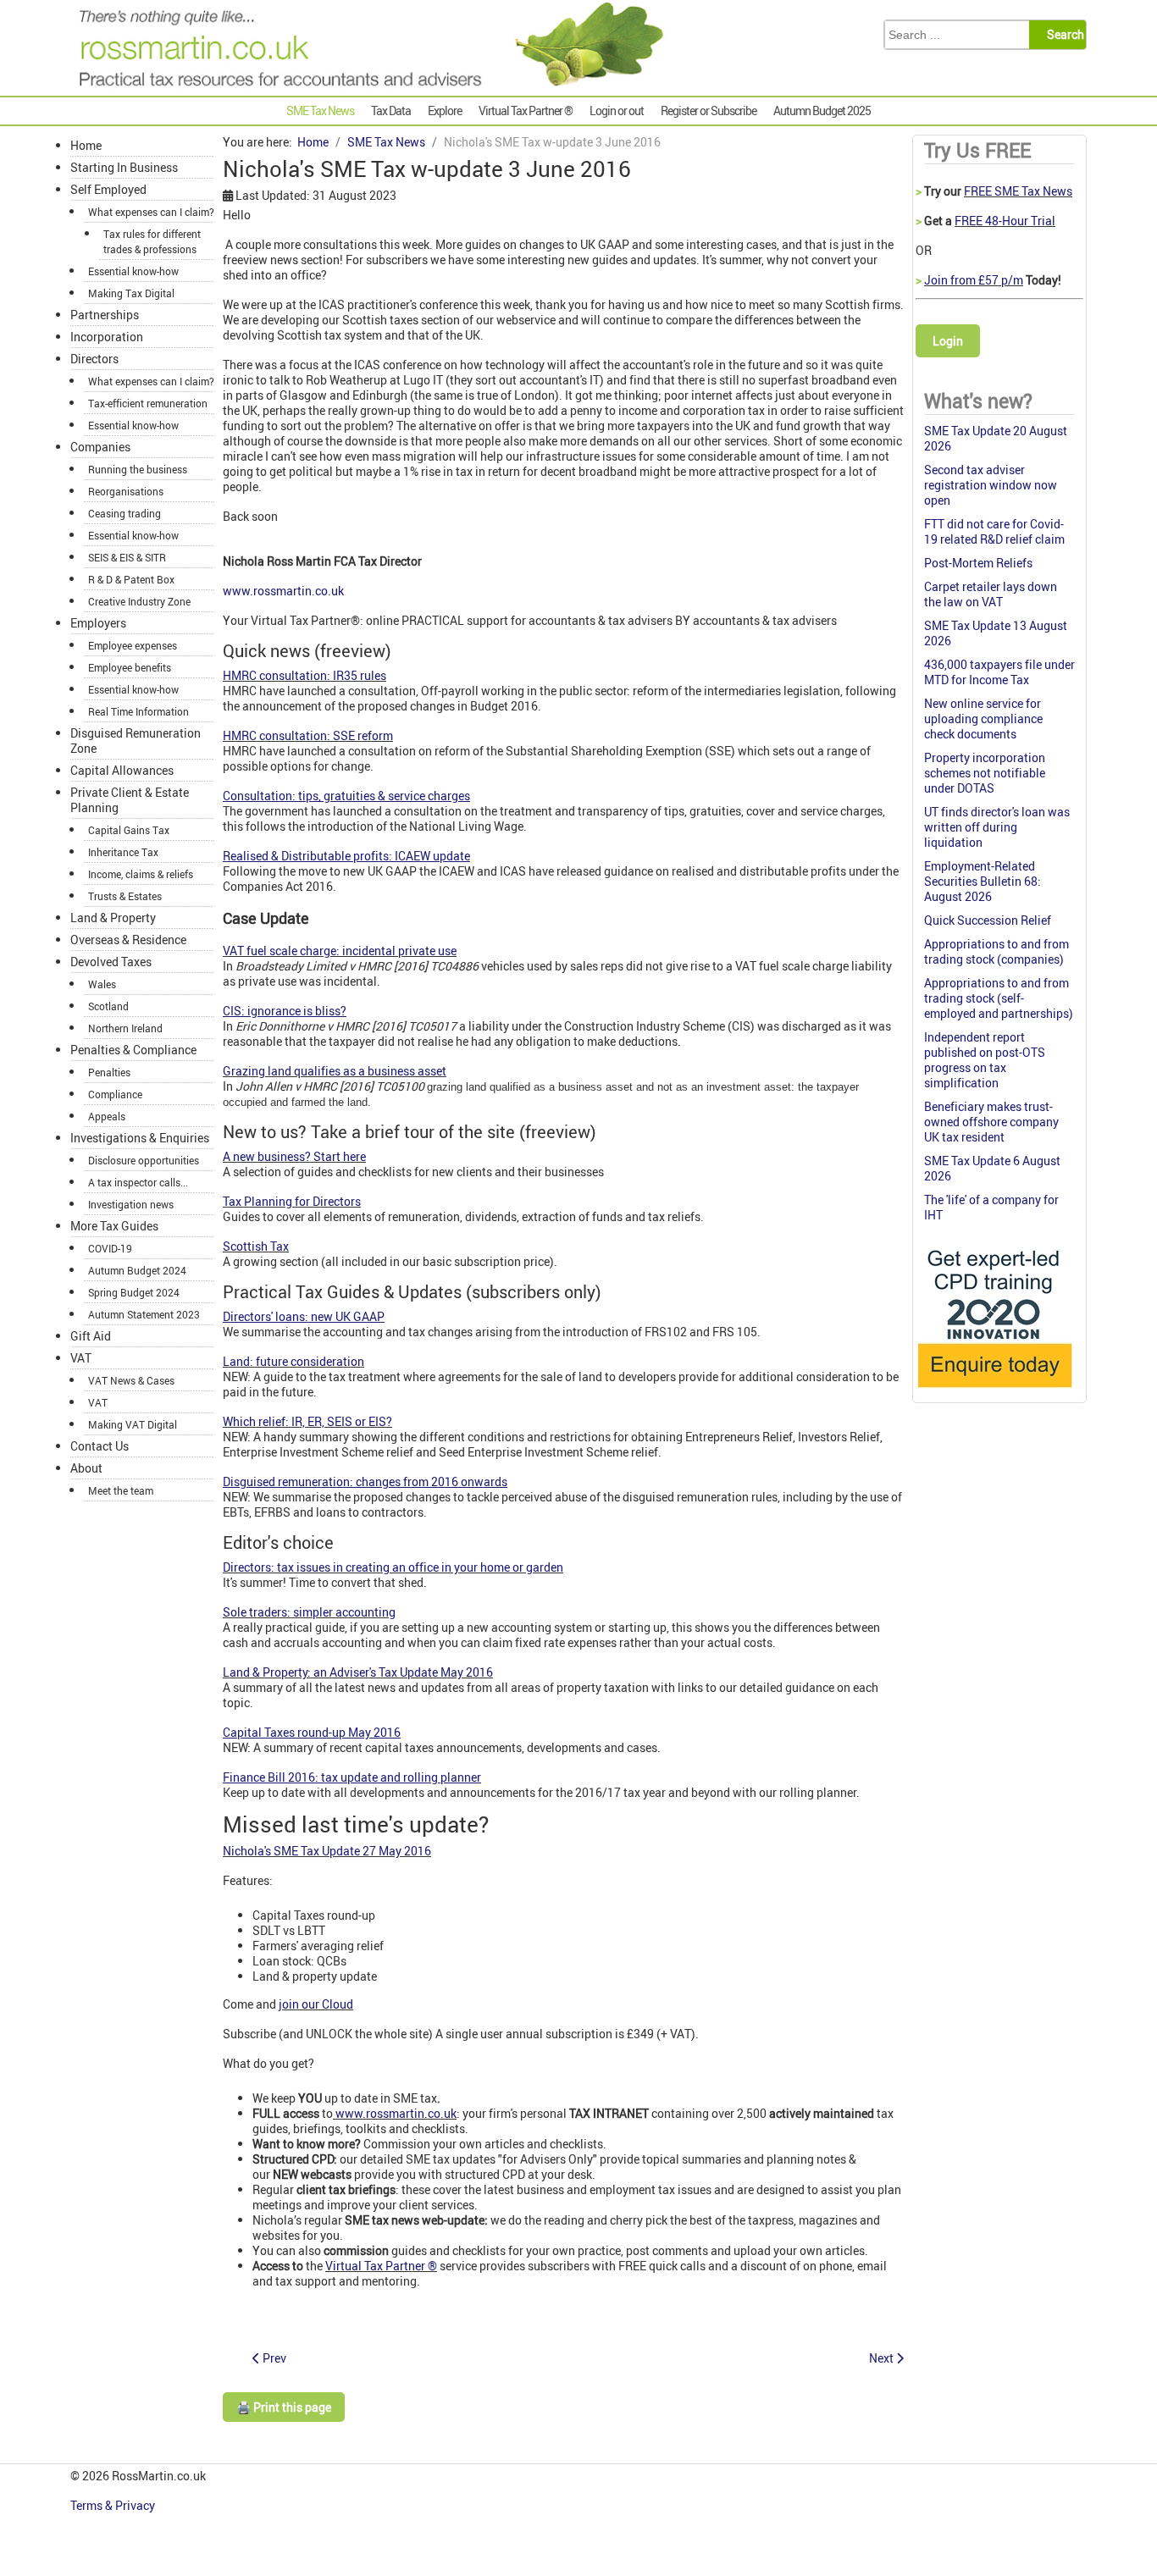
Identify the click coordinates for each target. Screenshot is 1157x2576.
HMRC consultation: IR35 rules (304, 675)
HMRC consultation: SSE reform (308, 735)
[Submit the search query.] (1063, 35)
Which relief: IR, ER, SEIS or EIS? (307, 1421)
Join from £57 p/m (974, 280)
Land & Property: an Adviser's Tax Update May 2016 (358, 1672)
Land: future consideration (293, 1361)
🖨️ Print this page (284, 2407)
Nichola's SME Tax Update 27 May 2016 (327, 1851)
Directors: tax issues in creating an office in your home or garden (393, 1567)
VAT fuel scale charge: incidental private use (340, 951)
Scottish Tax (256, 1246)
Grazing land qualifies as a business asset (335, 1071)
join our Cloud (316, 2004)
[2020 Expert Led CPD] (994, 1392)
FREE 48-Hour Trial (1005, 221)
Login (948, 341)
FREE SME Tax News (1018, 191)
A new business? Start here (294, 1156)
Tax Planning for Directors (292, 1201)
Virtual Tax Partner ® (381, 2266)
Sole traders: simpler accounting (309, 1612)
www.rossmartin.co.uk (283, 591)
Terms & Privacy (114, 2505)
